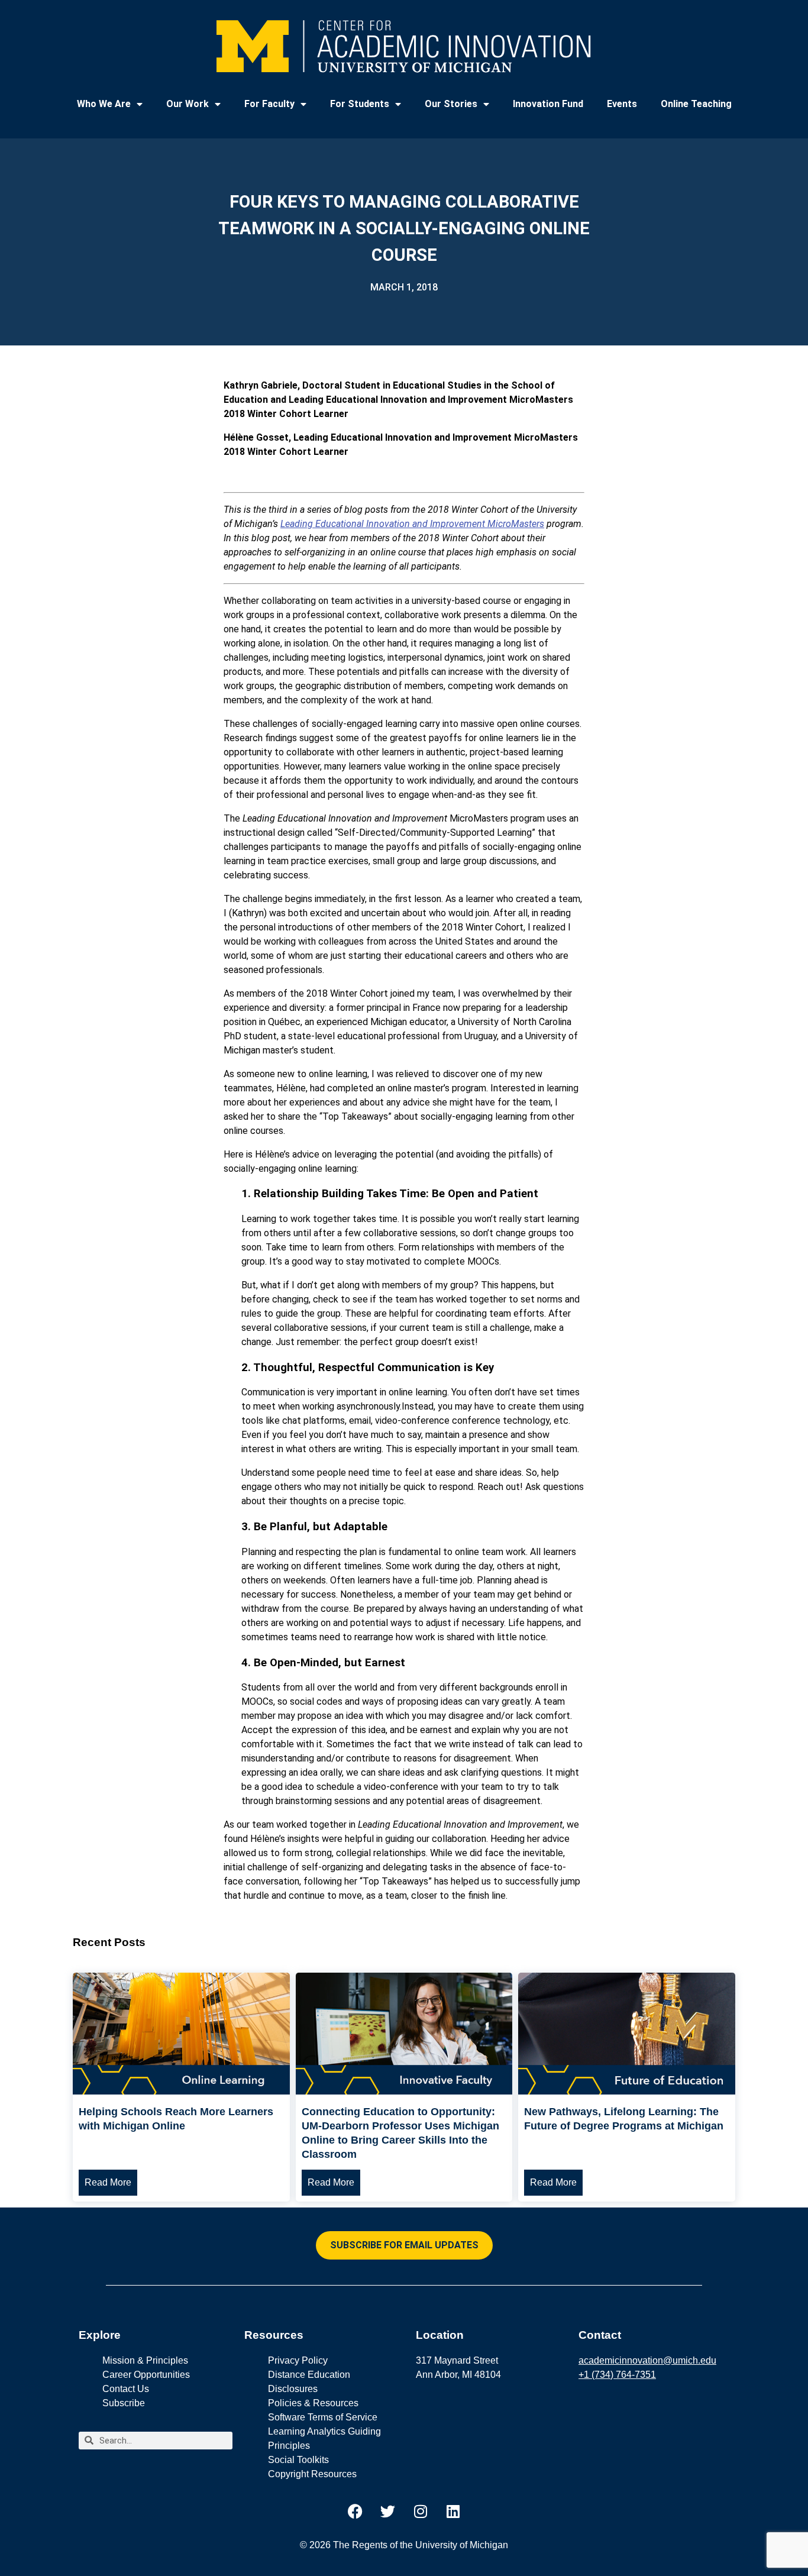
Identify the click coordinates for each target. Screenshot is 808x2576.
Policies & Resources (313, 2403)
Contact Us (126, 2389)
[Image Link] (181, 2091)
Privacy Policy (298, 2360)
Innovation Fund (548, 104)
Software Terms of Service (323, 2417)
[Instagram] (421, 2512)
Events (622, 104)
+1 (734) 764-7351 (617, 2375)
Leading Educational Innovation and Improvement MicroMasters (412, 524)
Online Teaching (696, 104)
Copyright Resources (312, 2474)
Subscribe (124, 2403)
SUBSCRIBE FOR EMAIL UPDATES (404, 2245)
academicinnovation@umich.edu (647, 2360)
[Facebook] (355, 2512)
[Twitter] (388, 2512)
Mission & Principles (145, 2360)
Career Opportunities (146, 2375)
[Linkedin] (453, 2512)
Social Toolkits (298, 2460)
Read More (108, 2182)
